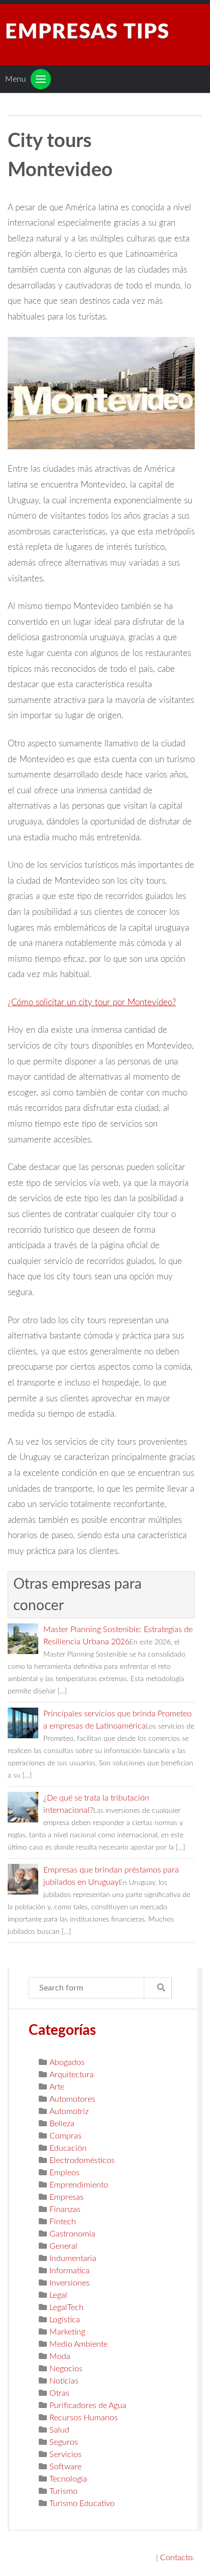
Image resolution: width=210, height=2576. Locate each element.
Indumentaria (73, 2258)
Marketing (67, 2332)
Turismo (63, 2491)
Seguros (64, 2442)
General (63, 2246)
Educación (68, 2148)
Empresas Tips (87, 32)
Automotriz (69, 2111)
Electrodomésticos (82, 2160)
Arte (57, 2087)
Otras (59, 2393)
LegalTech (67, 2307)
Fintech (63, 2222)
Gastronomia (72, 2234)
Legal (58, 2295)
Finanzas (65, 2209)
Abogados (67, 2062)
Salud (59, 2430)
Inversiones (70, 2283)
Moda (60, 2356)
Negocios (66, 2369)
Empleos (64, 2173)
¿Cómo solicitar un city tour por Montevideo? (92, 1002)
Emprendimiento (79, 2185)
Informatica (70, 2271)
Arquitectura (72, 2075)
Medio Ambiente (78, 2344)
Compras (65, 2136)
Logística (65, 2320)
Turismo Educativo (82, 2504)
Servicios (65, 2455)
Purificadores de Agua (88, 2405)
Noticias (64, 2381)
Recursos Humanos (84, 2418)
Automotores (72, 2099)
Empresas (67, 2197)
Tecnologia (68, 2479)
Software (65, 2467)
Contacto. (177, 2558)
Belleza (62, 2124)
